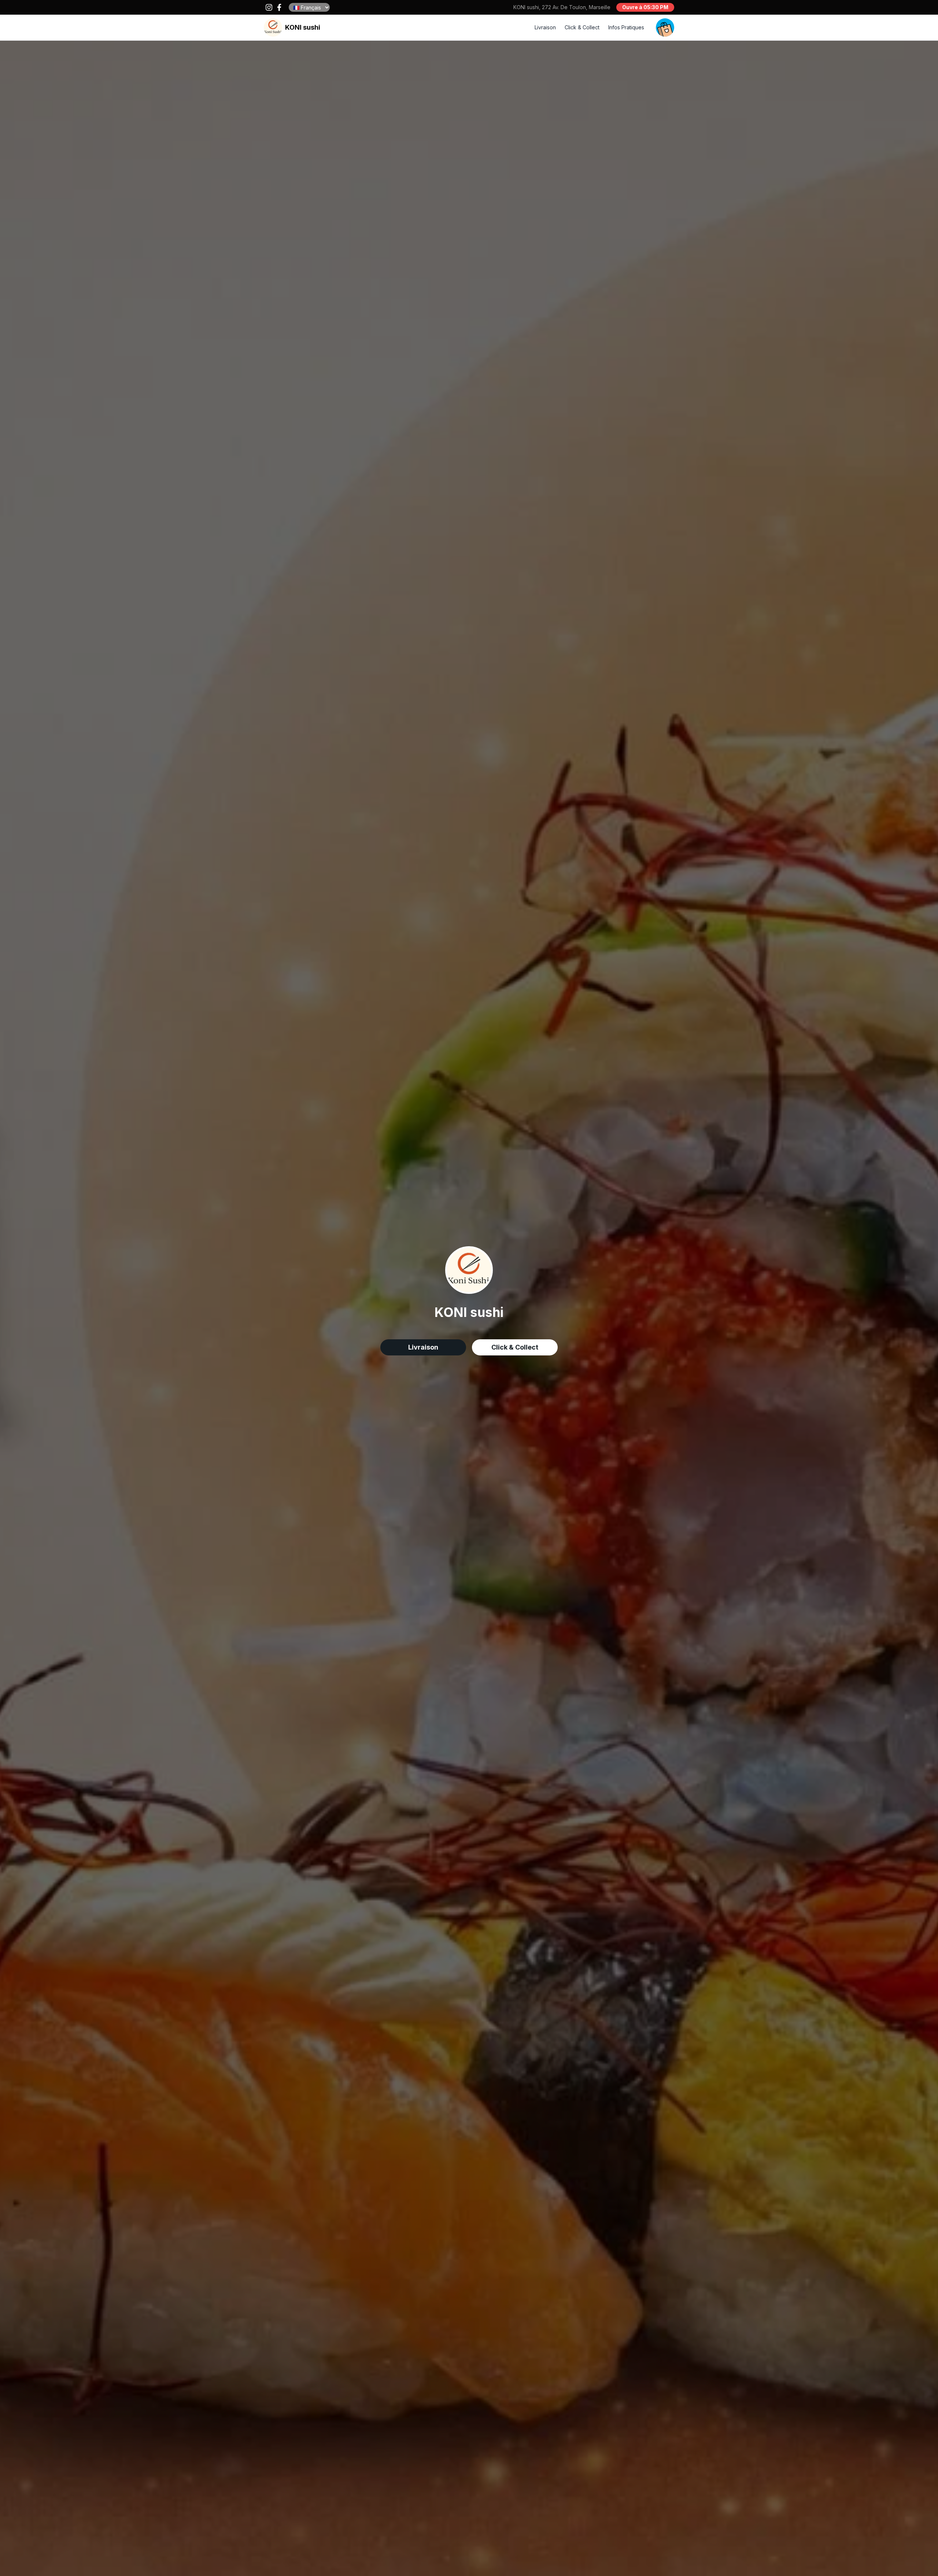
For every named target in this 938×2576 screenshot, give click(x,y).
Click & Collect (582, 27)
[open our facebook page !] (279, 7)
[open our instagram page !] (269, 7)
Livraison (545, 27)
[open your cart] (665, 27)
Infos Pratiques (626, 27)
